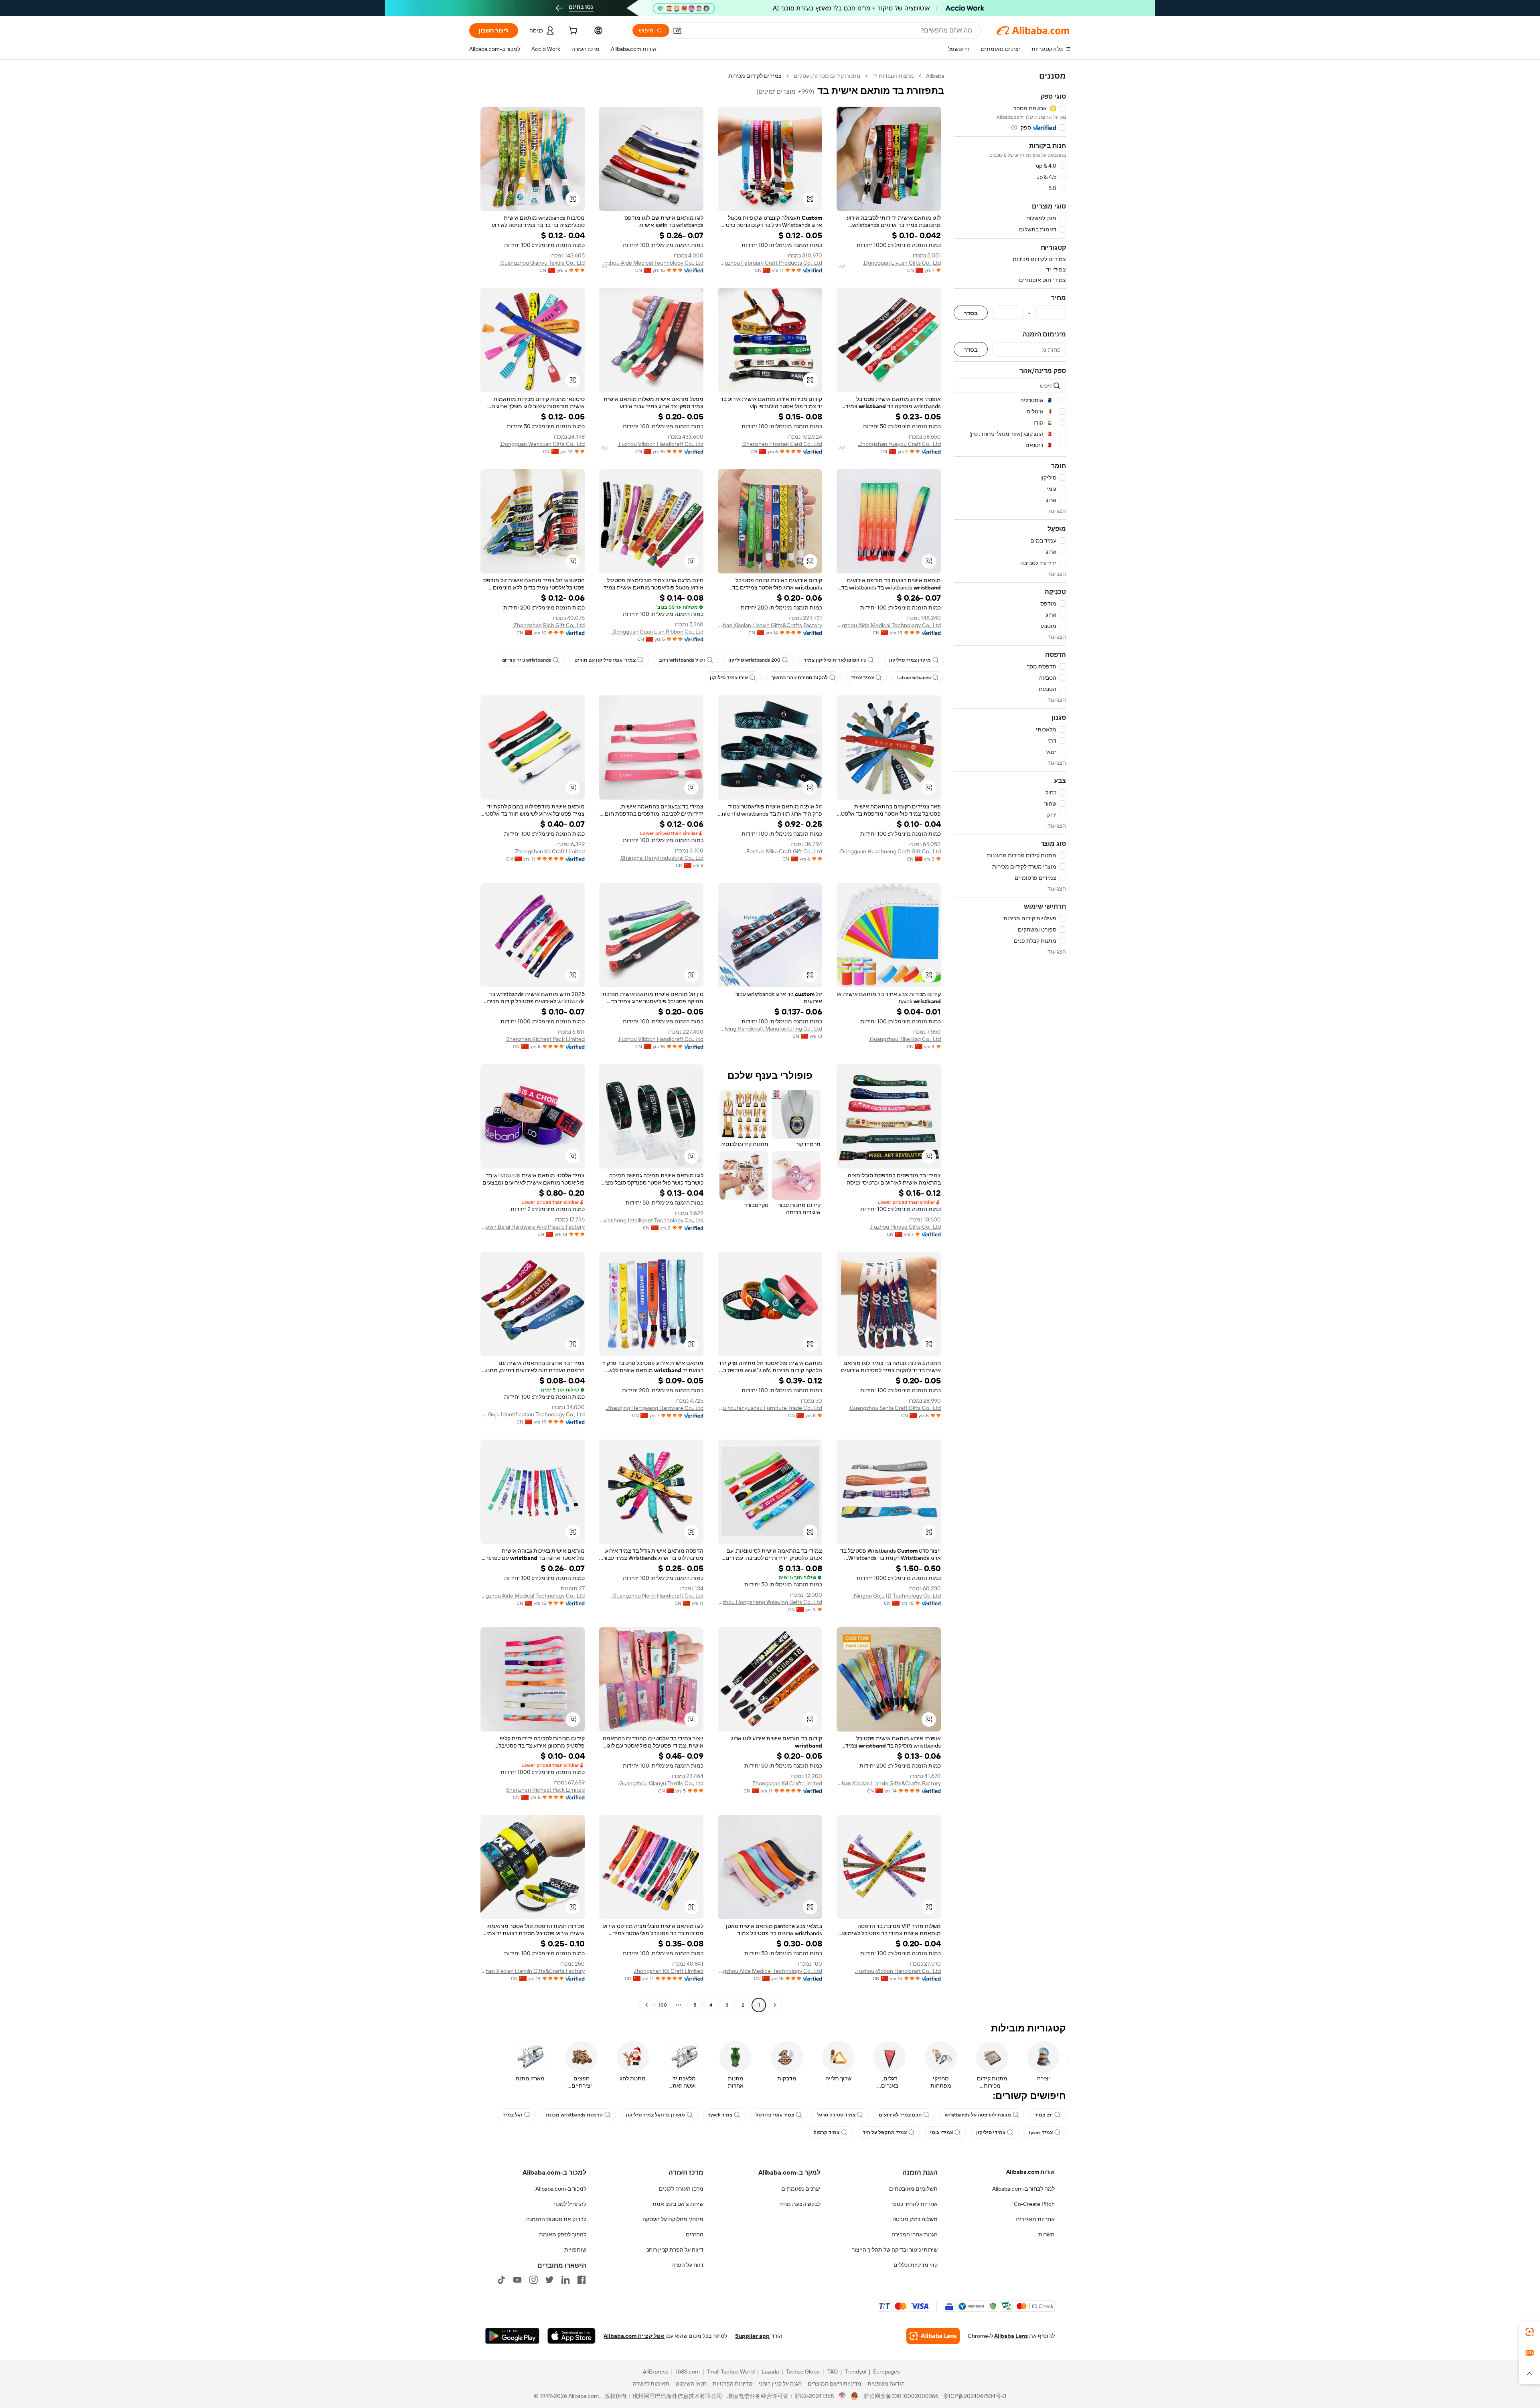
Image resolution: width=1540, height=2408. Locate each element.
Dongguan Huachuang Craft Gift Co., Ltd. (890, 851)
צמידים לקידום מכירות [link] (755, 76)
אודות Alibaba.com (1030, 2172)
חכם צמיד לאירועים (900, 2115)
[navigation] (1010, 1041)
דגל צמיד (513, 2115)
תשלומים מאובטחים (913, 2189)
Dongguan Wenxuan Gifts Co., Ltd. (542, 444)
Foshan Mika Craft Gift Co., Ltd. (784, 851)
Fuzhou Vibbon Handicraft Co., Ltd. (661, 444)
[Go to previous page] (775, 2005)
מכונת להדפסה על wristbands (978, 2115)
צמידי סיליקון (991, 2133)
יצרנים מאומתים (801, 2189)
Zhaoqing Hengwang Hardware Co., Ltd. (654, 1408)
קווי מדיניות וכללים (916, 2265)
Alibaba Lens (1011, 2336)
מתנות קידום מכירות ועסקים (827, 76)
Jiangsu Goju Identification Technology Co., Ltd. (533, 1414)
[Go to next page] (646, 2005)
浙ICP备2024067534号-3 (975, 2396)
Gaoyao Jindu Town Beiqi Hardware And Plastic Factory (533, 1227)
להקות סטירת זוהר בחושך (799, 678)
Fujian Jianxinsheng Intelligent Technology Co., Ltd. (651, 1220)
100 (663, 2005)
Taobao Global (803, 2372)
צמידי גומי (941, 2133)
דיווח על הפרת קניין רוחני (674, 2250)
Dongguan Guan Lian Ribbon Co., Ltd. (657, 632)
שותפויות (575, 2250)
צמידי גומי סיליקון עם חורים (605, 660)
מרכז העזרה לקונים (681, 2189)
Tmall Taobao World (731, 2372)
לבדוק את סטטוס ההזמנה (556, 2219)
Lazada (770, 2372)
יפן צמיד (1044, 2115)
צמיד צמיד (862, 678)
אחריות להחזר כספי (915, 2204)
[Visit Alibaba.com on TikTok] (501, 2280)
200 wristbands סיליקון (754, 660)
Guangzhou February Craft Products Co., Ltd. (770, 263)
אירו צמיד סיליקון (729, 678)
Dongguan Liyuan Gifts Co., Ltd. (902, 263)
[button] (677, 30)
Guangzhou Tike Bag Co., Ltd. (905, 1039)
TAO (833, 2372)
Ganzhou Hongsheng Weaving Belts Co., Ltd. (770, 1602)
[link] (1530, 2332)
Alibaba (935, 76)
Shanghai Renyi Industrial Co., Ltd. (662, 858)
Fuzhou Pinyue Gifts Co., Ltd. (905, 1227)
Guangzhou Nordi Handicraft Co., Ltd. (657, 1596)
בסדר (971, 313)
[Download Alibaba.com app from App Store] (571, 2336)
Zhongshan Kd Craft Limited (550, 851)
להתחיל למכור (569, 2204)
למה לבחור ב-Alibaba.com (1023, 2189)
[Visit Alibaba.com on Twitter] (549, 2280)
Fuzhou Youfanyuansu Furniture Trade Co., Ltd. (770, 1408)
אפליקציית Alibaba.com (634, 2336)
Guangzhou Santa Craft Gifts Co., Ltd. (895, 1408)
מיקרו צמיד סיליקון (910, 660)
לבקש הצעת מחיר (800, 2204)
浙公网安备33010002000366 (901, 2396)
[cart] (572, 32)
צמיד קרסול (827, 2133)
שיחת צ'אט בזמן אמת (678, 2204)
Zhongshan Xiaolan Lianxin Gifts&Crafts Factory (770, 625)
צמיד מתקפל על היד (885, 2133)
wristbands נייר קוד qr (527, 660)
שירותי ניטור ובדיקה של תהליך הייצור (895, 2250)
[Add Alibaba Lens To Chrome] (933, 2336)
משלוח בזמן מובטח (915, 2219)
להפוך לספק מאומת (563, 2234)
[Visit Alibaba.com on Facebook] (582, 2280)
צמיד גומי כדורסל (775, 2115)
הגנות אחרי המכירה (915, 2234)
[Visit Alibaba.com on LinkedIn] (565, 2280)
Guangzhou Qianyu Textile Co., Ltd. (542, 263)
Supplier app (752, 2336)
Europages (887, 2372)
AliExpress (656, 2372)
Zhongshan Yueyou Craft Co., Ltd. (899, 444)
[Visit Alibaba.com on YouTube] (517, 2280)
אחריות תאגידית (1035, 2219)
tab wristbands (914, 678)
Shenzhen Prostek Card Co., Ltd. (782, 444)
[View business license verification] (842, 2396)
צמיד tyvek (720, 2115)
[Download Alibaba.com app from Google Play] (512, 2336)
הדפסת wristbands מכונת (574, 2115)
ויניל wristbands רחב (682, 660)
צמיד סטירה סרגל (836, 2115)
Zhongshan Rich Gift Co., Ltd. (549, 625)
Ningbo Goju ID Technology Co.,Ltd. (897, 1596)
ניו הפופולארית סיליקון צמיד (835, 660)
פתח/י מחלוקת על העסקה (673, 2219)
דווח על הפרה (687, 2265)
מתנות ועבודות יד (893, 76)
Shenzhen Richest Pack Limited (545, 1039)
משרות (1047, 2234)
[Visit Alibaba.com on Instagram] (533, 2280)
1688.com (688, 2372)
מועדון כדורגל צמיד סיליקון (656, 2115)
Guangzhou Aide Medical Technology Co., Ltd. (651, 263)
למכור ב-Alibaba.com (561, 2189)
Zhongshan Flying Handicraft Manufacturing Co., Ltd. (770, 1029)
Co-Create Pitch (1034, 2204)
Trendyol (855, 2372)
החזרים (695, 2234)
